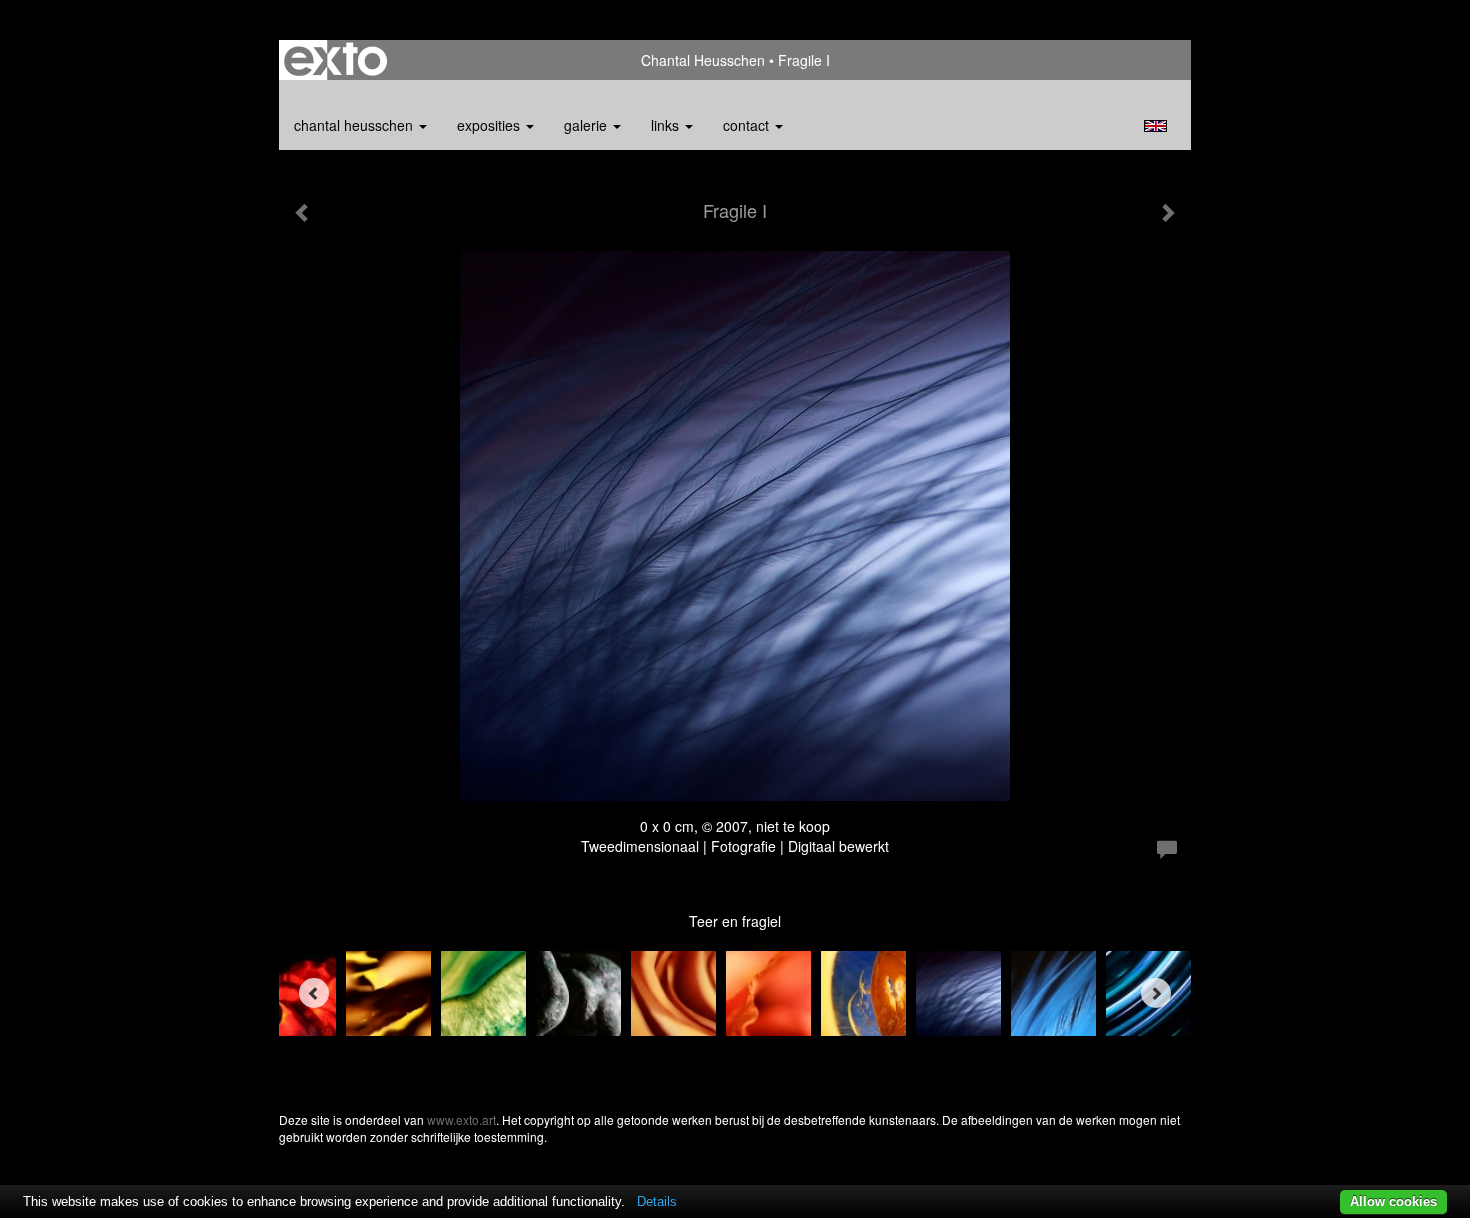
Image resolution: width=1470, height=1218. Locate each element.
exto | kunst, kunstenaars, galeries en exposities (335, 60)
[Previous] (314, 993)
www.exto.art (461, 1119)
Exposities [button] (490, 125)
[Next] (1156, 993)
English (1155, 126)
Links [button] (667, 125)
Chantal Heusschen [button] (355, 125)
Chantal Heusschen (703, 60)
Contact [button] (748, 125)
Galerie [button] (587, 125)
